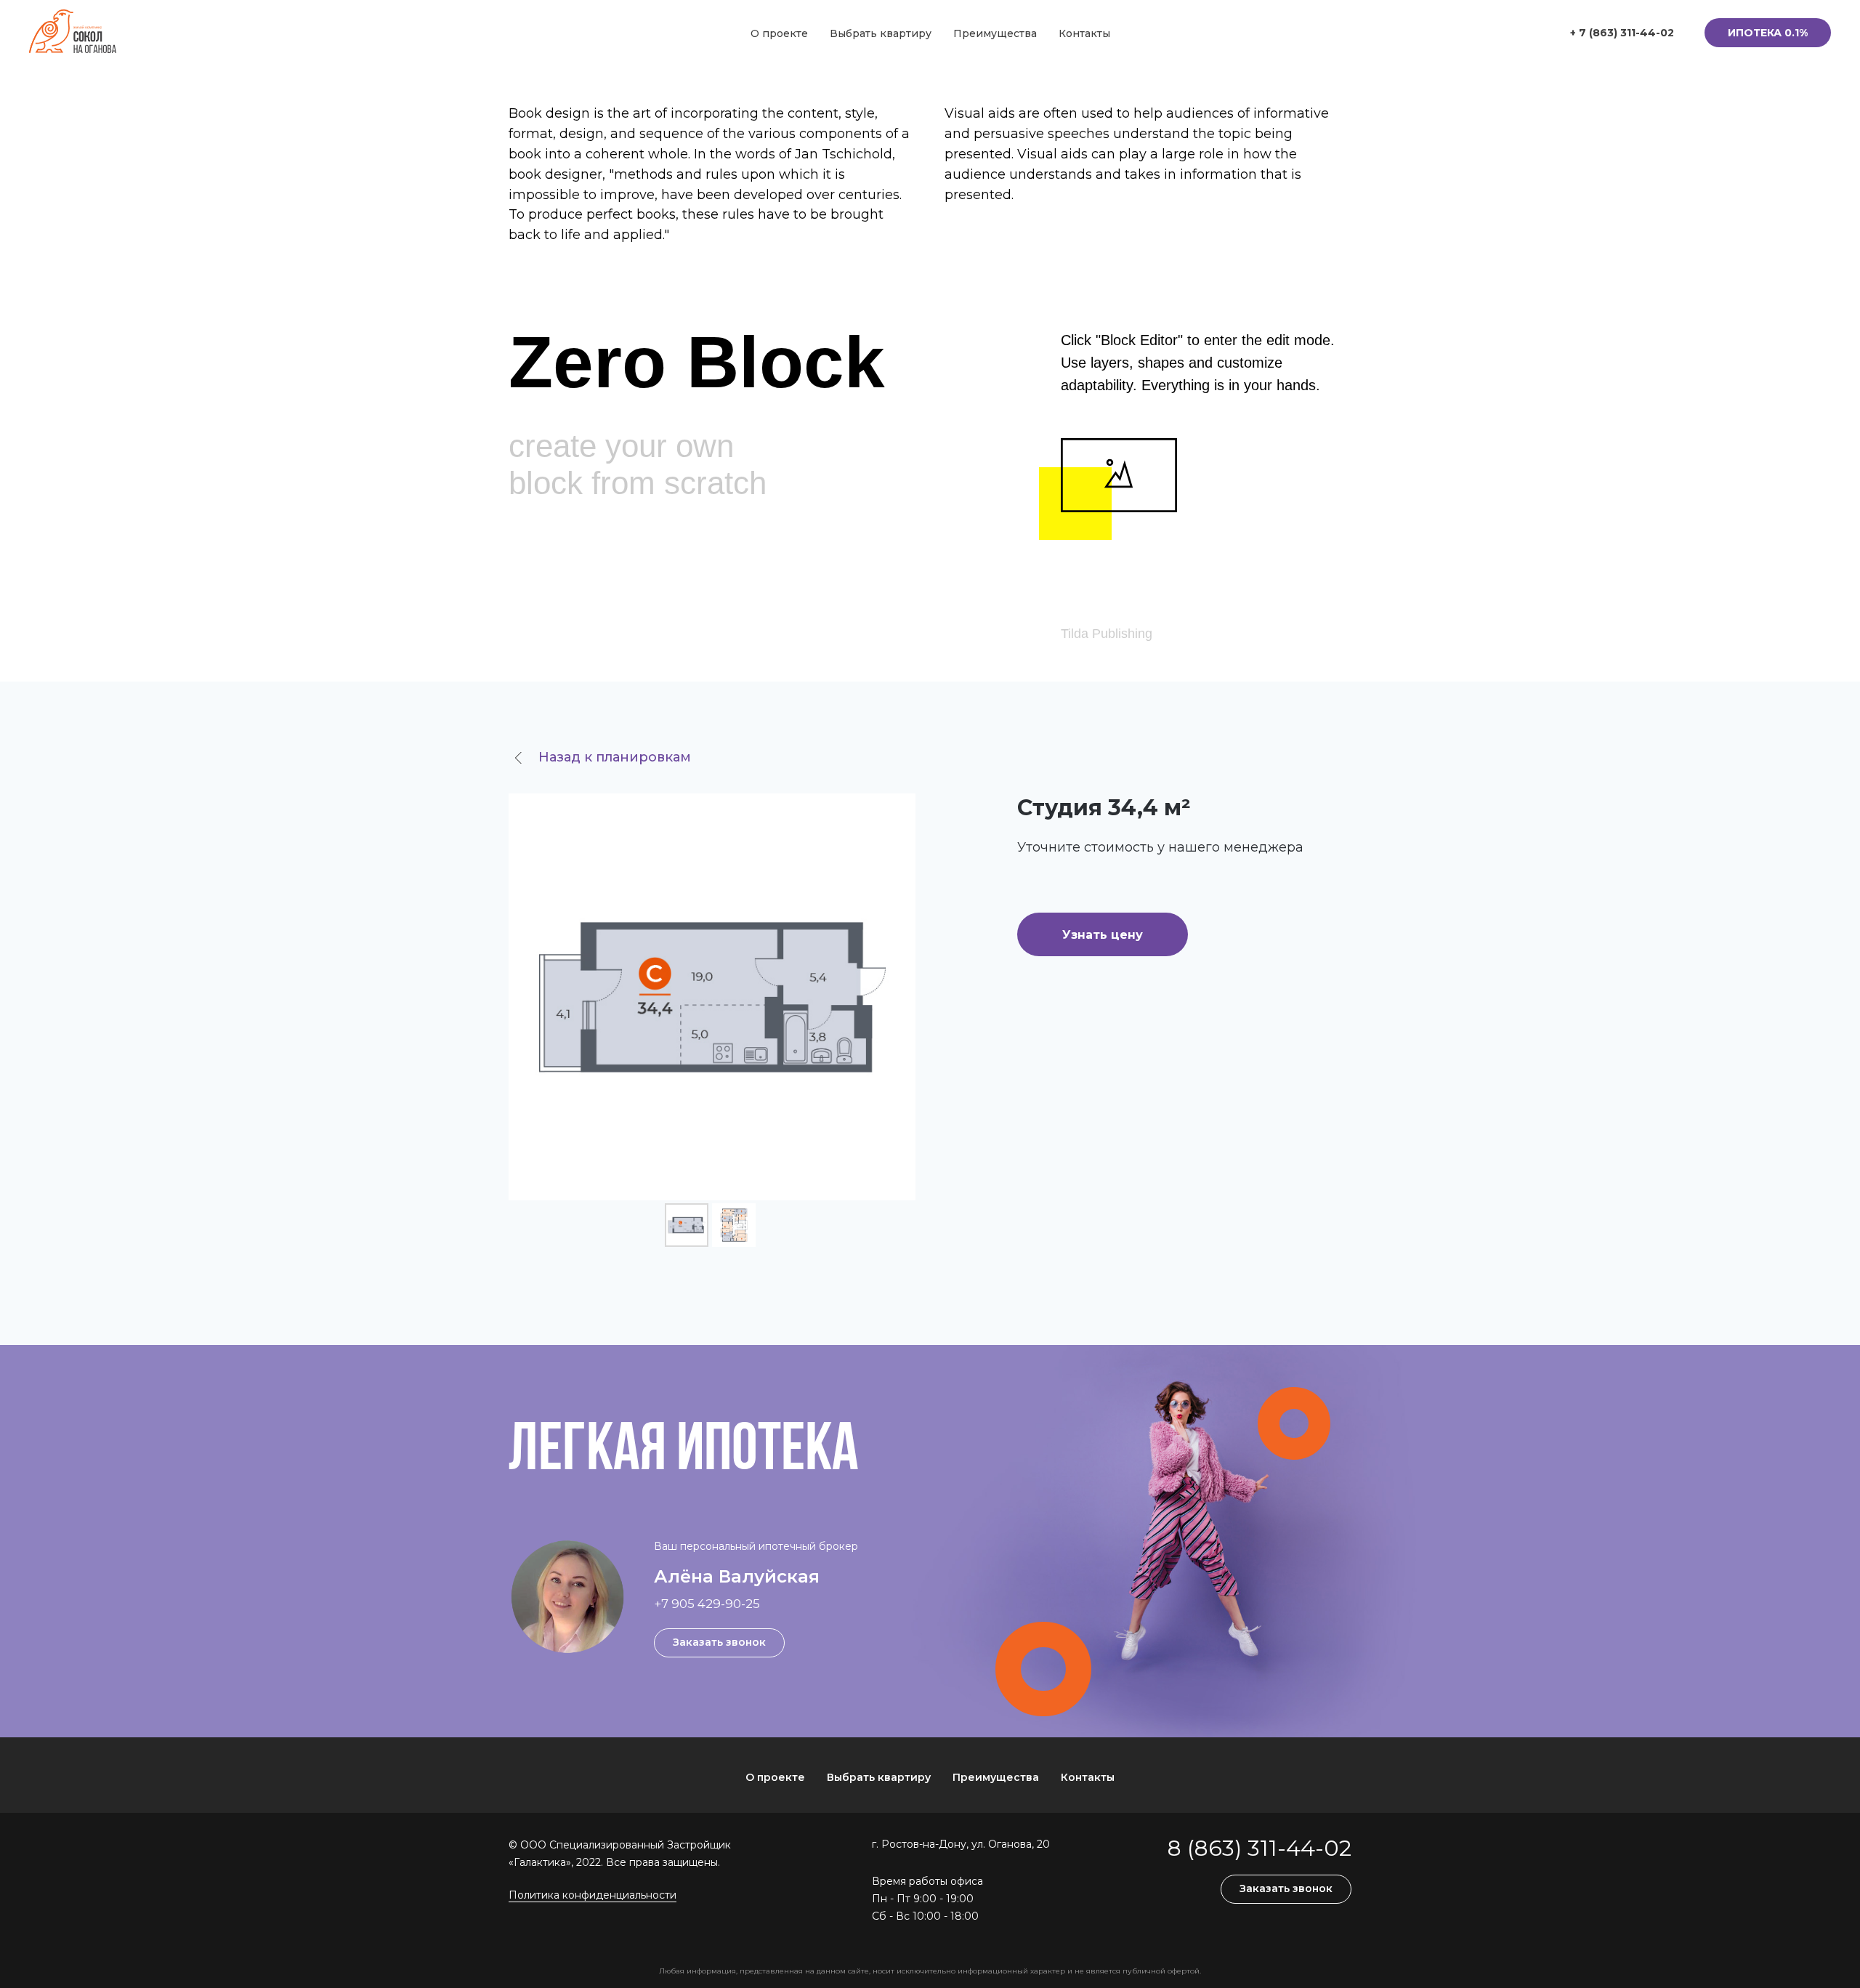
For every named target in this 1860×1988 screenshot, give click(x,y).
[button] (1768, 33)
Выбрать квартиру (881, 33)
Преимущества (995, 33)
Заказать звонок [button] (719, 1642)
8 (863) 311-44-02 (1259, 1848)
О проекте (779, 33)
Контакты (1084, 33)
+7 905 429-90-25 (707, 1604)
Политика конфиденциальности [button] (593, 1895)
